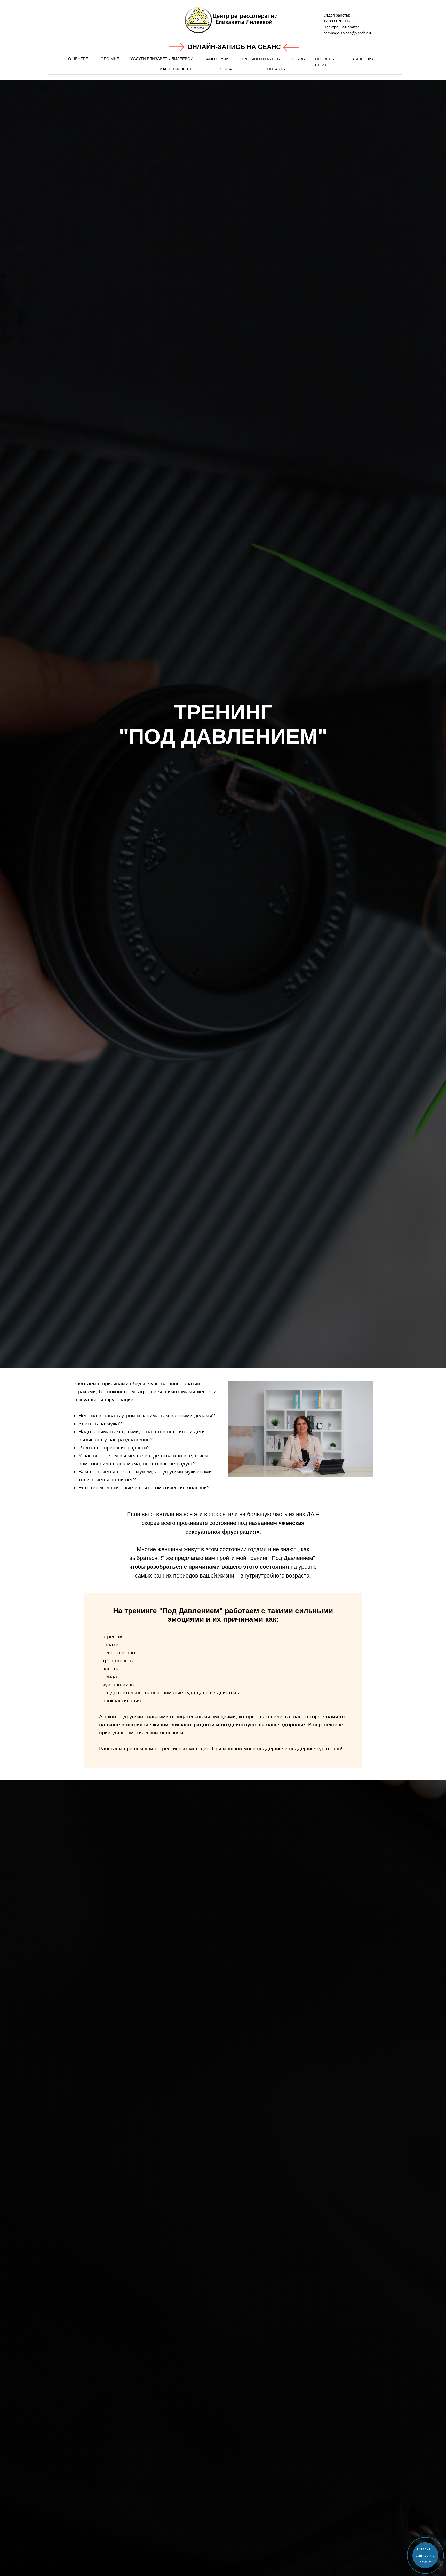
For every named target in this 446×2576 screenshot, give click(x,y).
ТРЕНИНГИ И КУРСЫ (261, 59)
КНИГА (226, 69)
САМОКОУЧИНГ (218, 59)
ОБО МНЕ (110, 59)
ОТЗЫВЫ (297, 59)
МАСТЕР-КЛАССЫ (176, 69)
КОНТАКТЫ (275, 69)
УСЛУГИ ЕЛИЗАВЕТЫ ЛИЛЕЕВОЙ (162, 59)
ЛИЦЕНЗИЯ (364, 59)
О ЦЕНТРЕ (78, 59)
